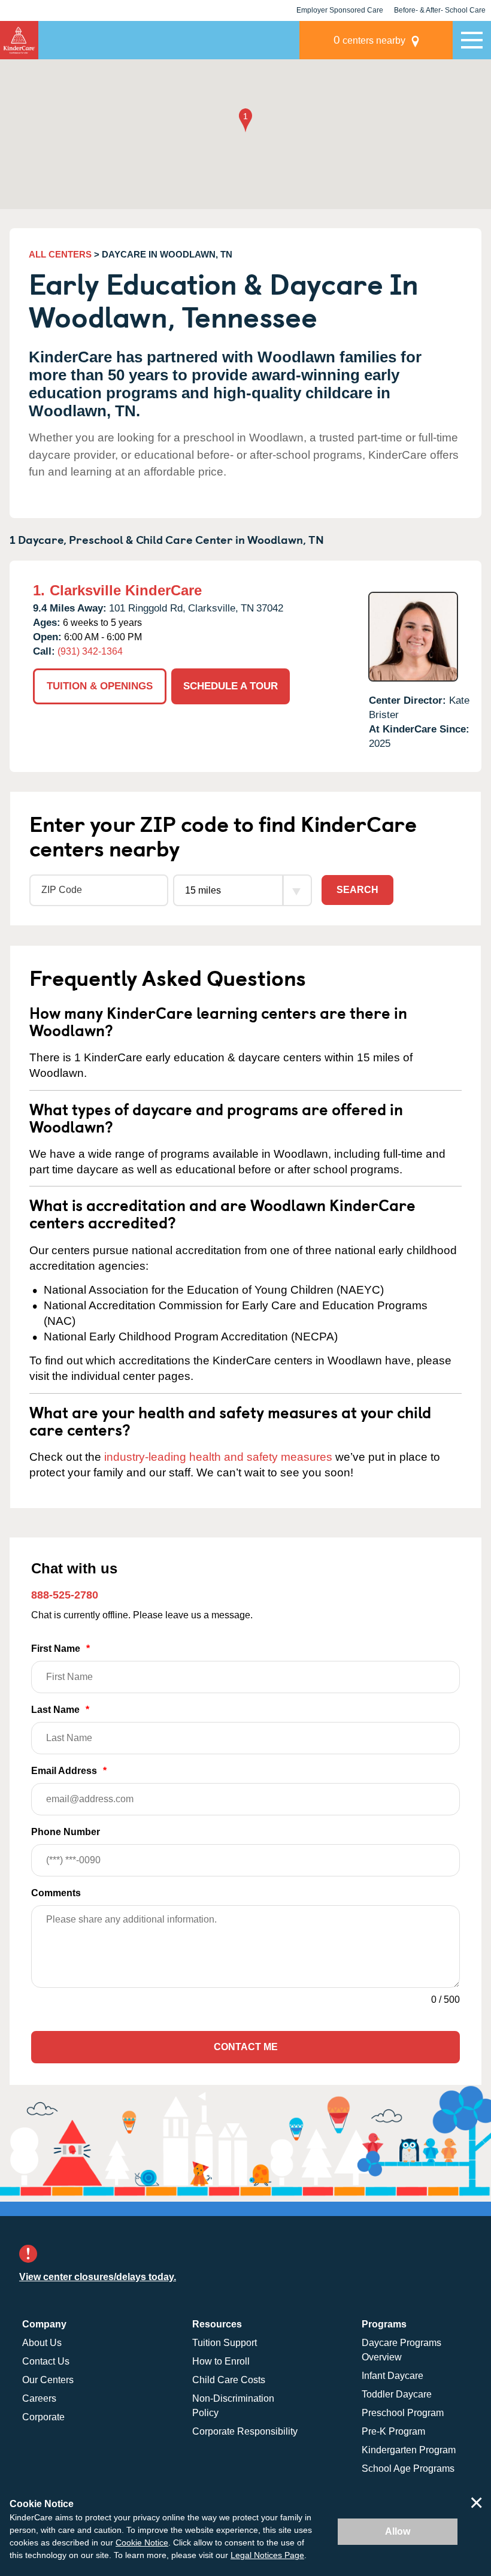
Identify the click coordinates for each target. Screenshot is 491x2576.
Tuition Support (225, 2343)
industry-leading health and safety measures (218, 1457)
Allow (398, 2531)
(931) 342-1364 (90, 651)
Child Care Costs (229, 2380)
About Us (42, 2343)
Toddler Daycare (397, 2394)
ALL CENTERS (60, 254)
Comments (56, 1893)
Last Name (60, 1710)
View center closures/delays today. (98, 2277)
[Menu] (472, 40)
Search (357, 890)
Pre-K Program (393, 2431)
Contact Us (46, 2361)
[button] (245, 121)
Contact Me (246, 2047)
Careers (39, 2398)
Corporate (43, 2417)
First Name (60, 1649)
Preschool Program (403, 2413)
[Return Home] (19, 40)
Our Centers (48, 2380)
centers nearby (369, 40)
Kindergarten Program (409, 2450)
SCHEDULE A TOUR (231, 686)
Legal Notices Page (267, 2555)
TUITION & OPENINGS (100, 686)
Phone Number (66, 1832)
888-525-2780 (65, 1595)
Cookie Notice (142, 2542)
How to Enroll (221, 2361)
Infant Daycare (393, 2376)
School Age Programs (408, 2468)
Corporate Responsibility (245, 2431)
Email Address (69, 1771)
